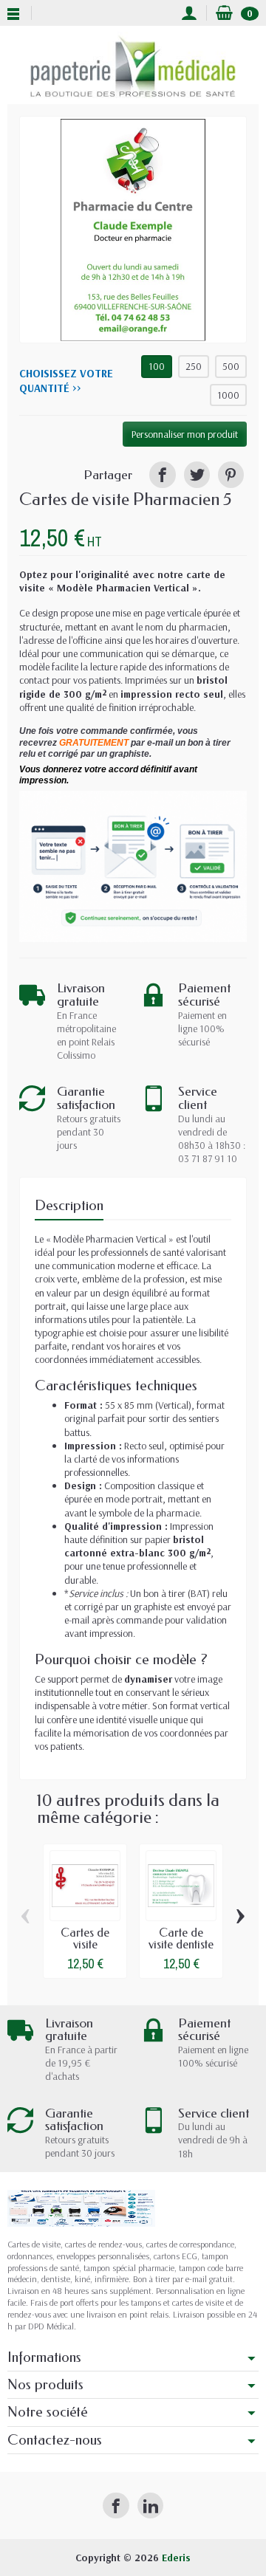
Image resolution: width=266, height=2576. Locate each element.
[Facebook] (116, 2505)
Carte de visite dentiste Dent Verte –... (181, 1950)
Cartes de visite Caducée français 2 (85, 1950)
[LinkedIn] (150, 2505)
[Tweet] (197, 474)
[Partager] (162, 474)
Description (69, 1205)
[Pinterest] (231, 474)
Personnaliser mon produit (185, 434)
